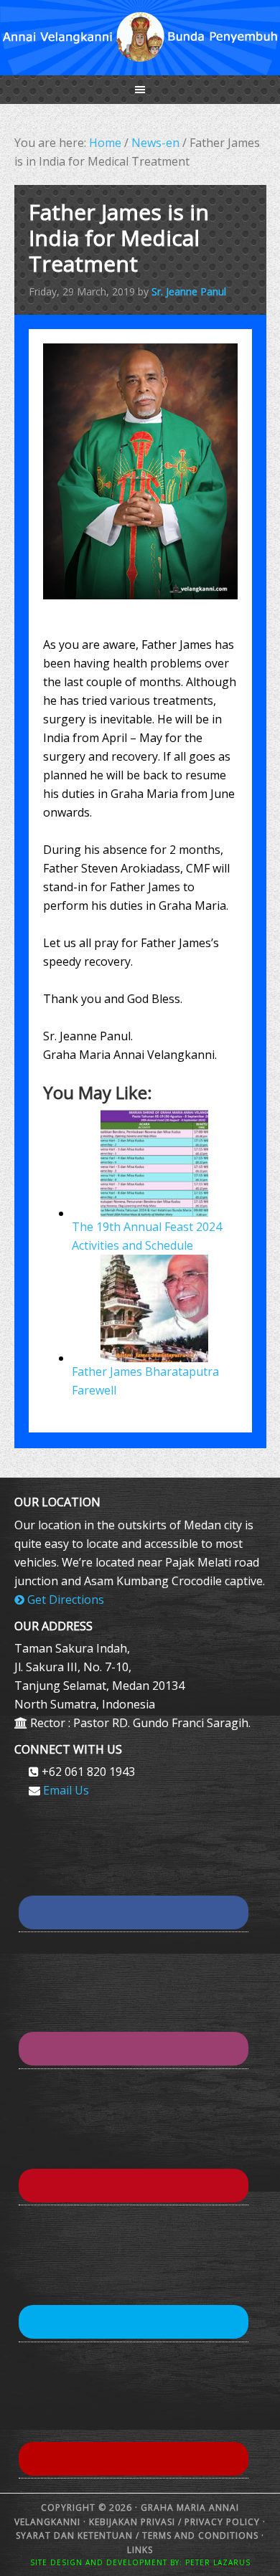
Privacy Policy (222, 2522)
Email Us (66, 1790)
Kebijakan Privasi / (137, 2522)
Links (140, 2550)
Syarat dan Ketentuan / (79, 2535)
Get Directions (64, 1600)
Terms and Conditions (200, 2535)
